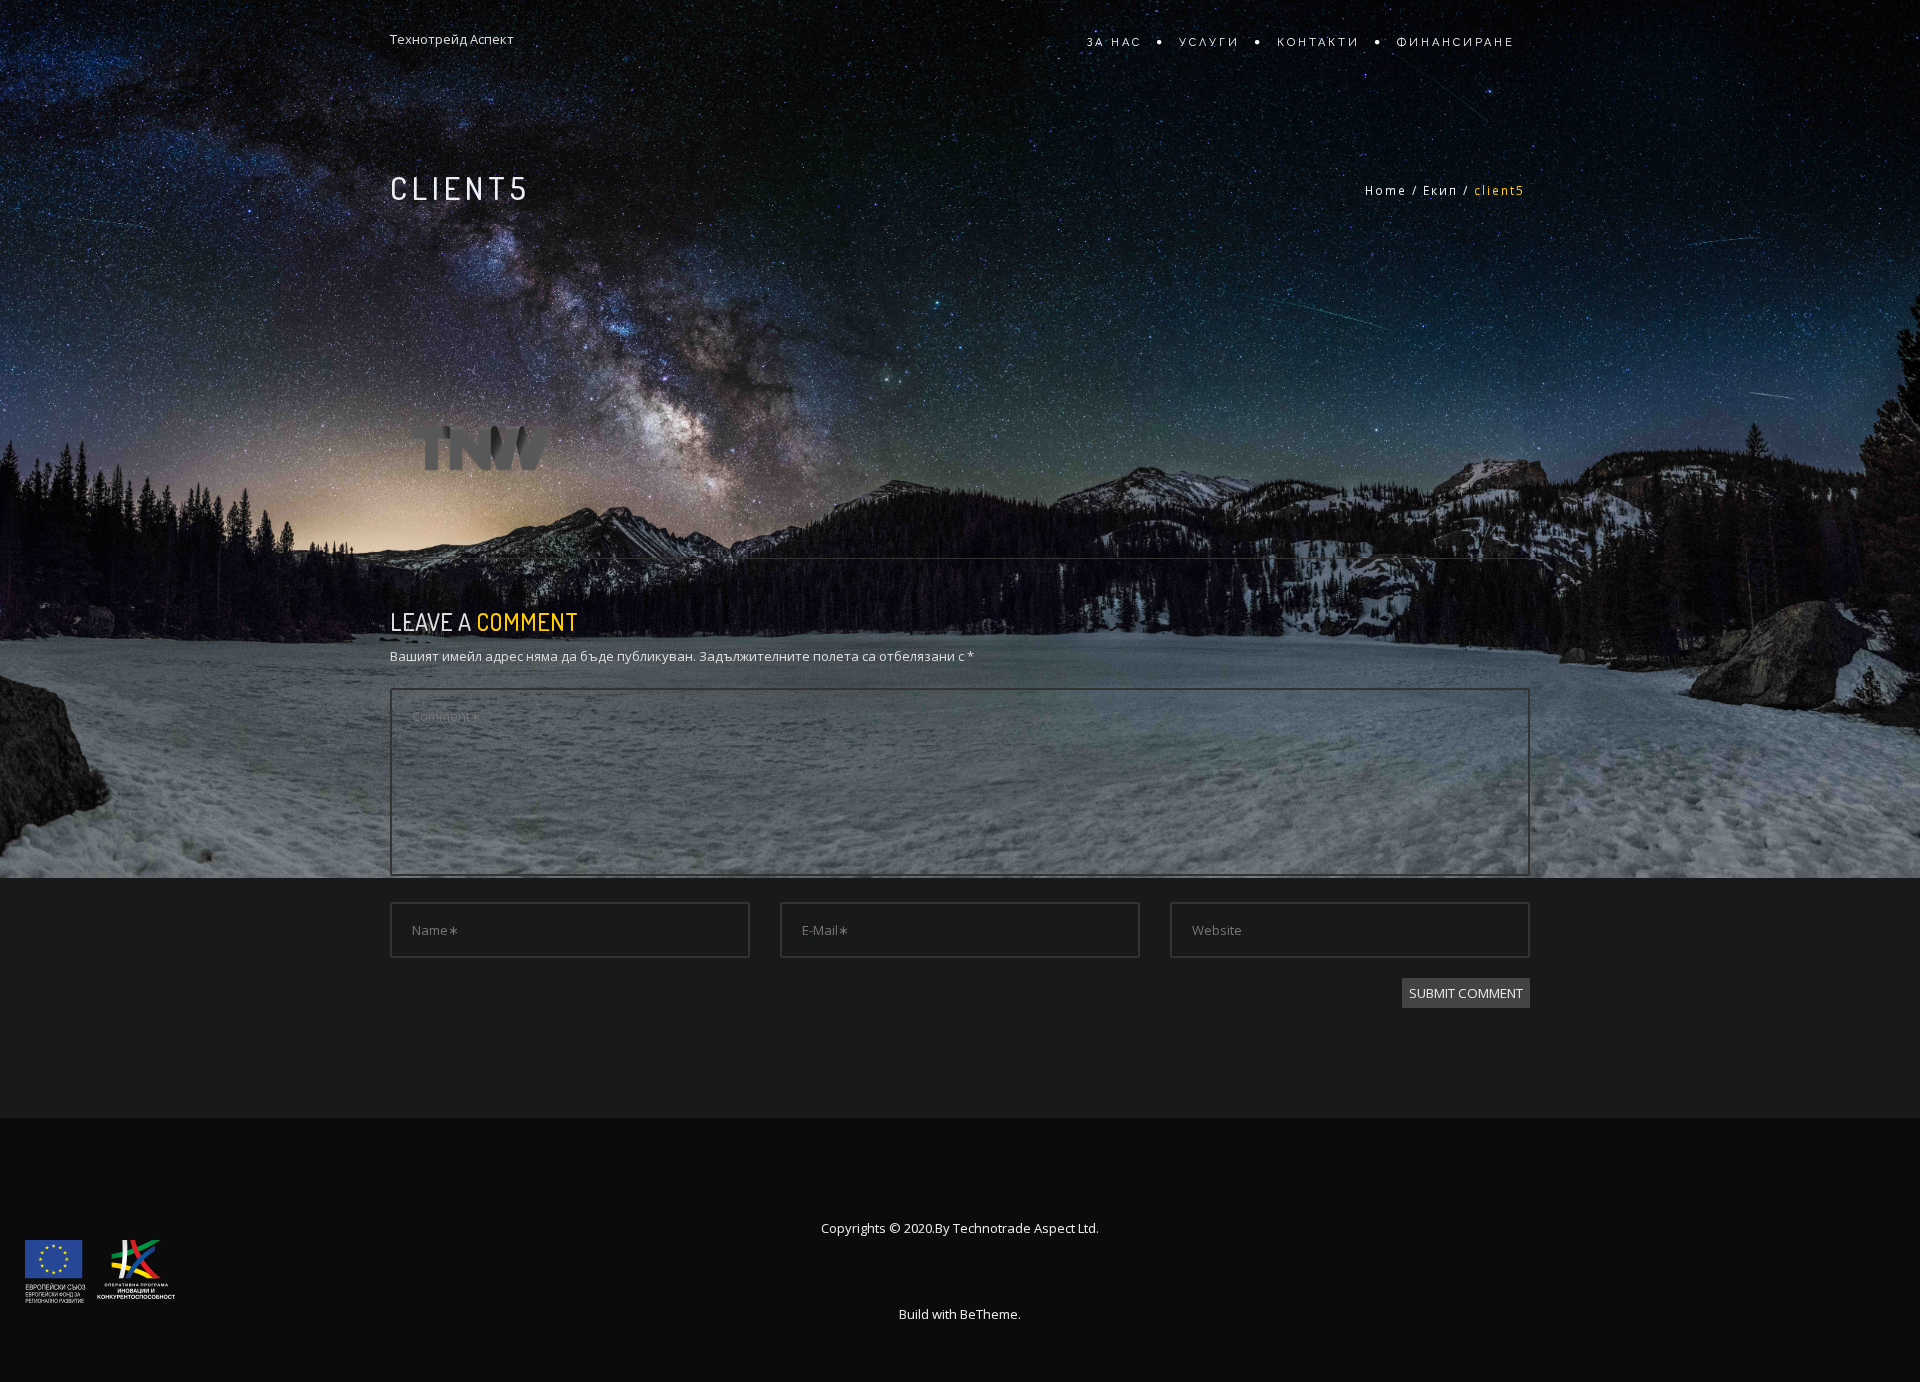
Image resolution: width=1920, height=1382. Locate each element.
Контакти (1318, 42)
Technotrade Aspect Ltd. (1026, 1243)
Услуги (1209, 42)
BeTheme (989, 1328)
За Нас (1114, 42)
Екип (1440, 190)
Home (1386, 190)
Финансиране (1456, 42)
